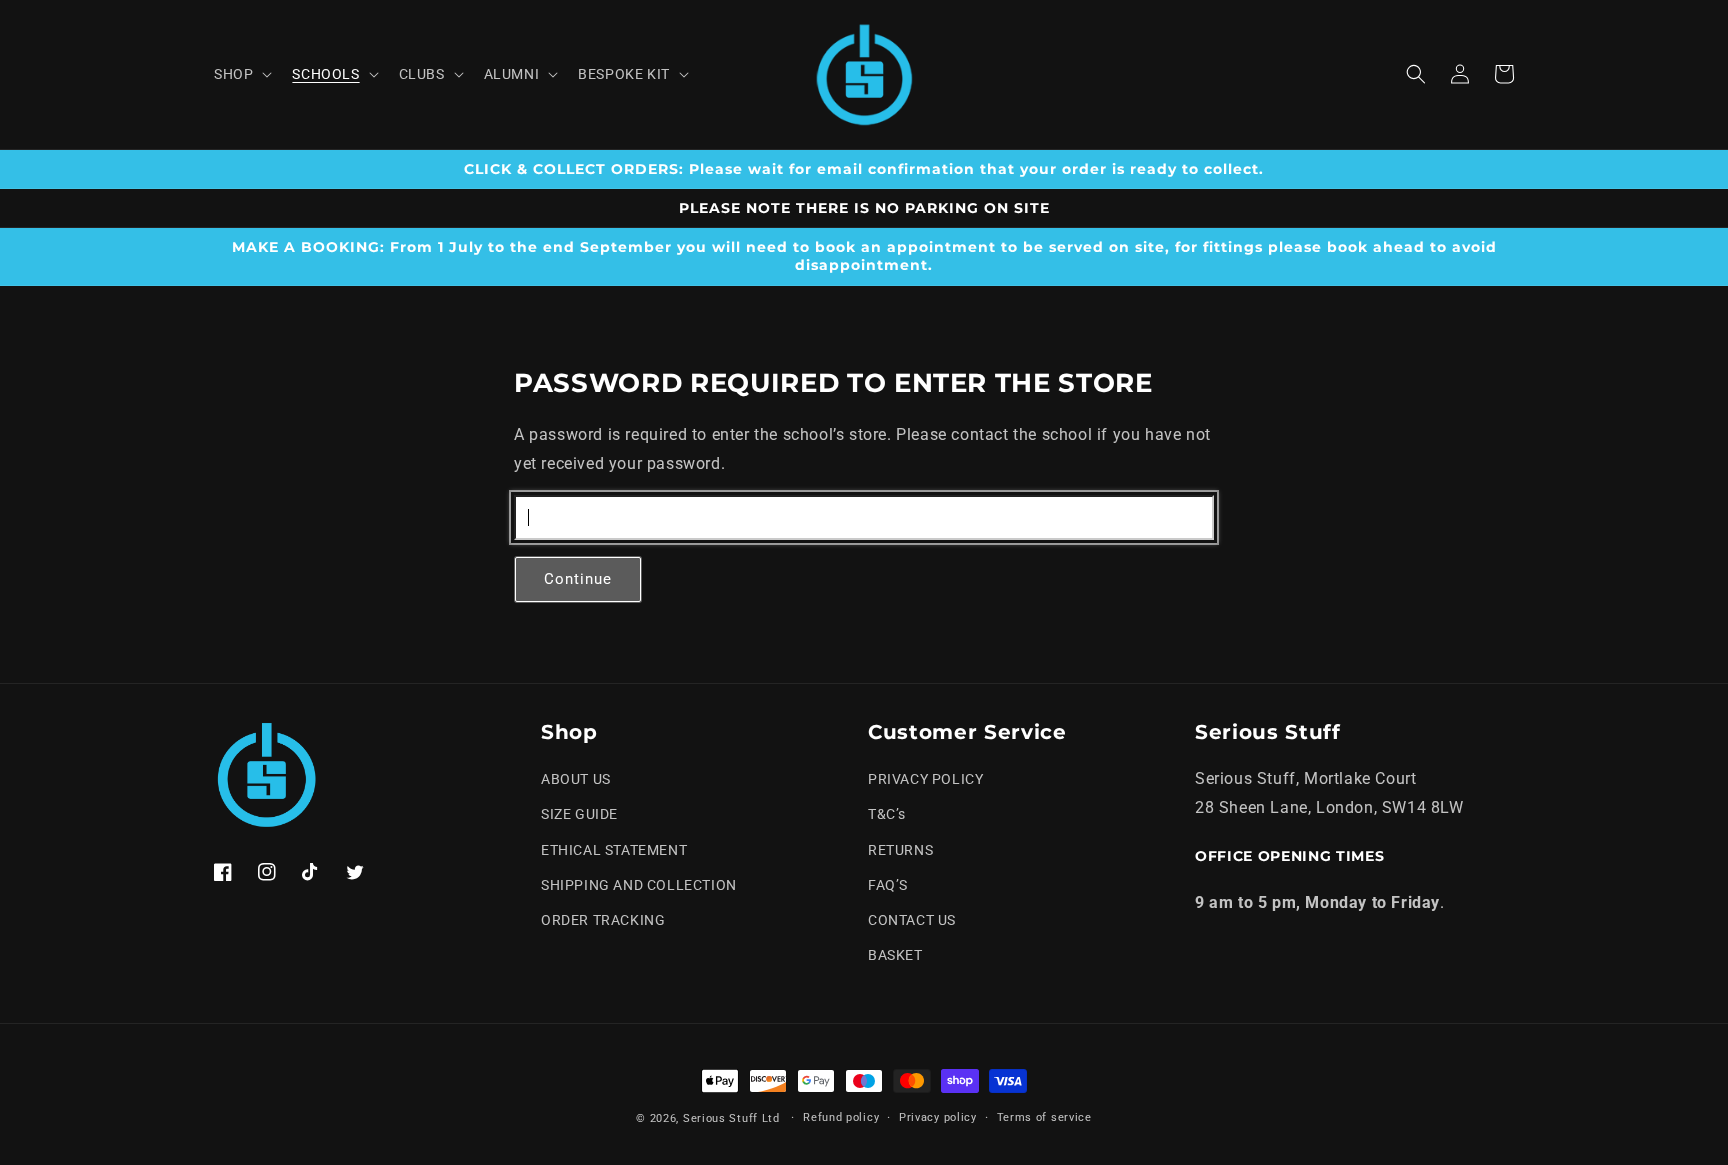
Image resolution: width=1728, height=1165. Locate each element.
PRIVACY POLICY (925, 779)
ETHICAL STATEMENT (614, 850)
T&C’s (887, 814)
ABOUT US (576, 779)
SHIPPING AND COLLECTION (639, 885)
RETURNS (900, 850)
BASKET (895, 955)
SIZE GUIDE (579, 814)
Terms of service (1044, 1117)
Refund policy (841, 1117)
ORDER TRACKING (603, 920)
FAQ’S (888, 885)
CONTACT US (912, 920)
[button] (241, 74)
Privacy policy (938, 1117)
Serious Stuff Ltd (731, 1118)
